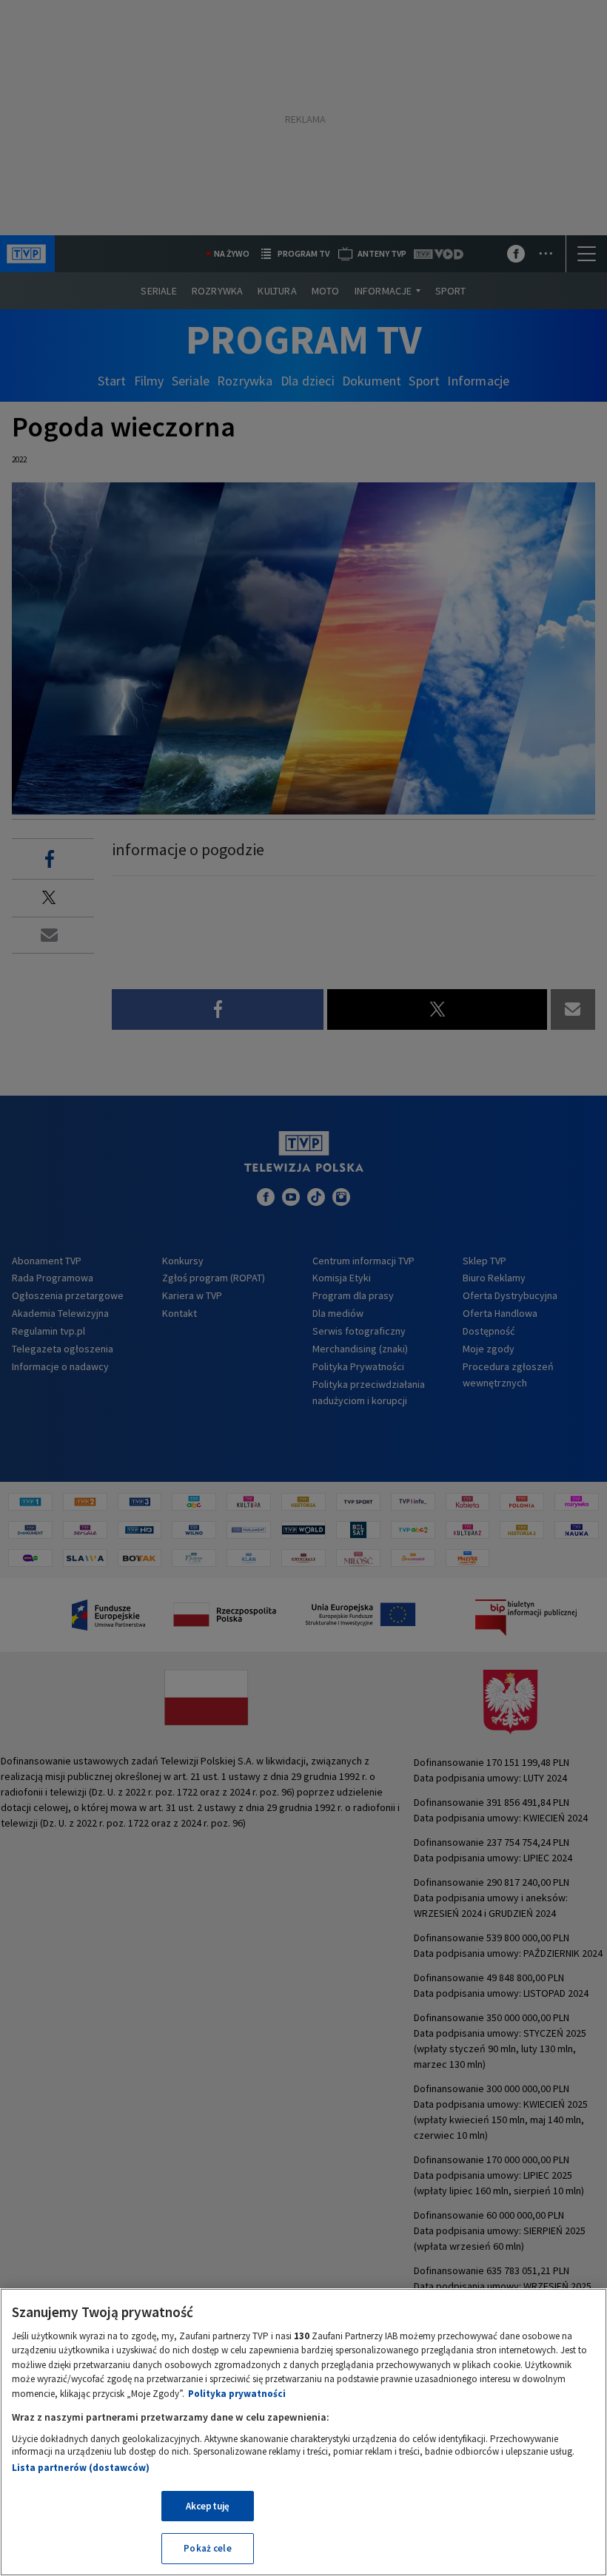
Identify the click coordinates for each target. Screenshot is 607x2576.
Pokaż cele (207, 2548)
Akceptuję (208, 2506)
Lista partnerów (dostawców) (81, 2468)
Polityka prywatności (237, 2394)
